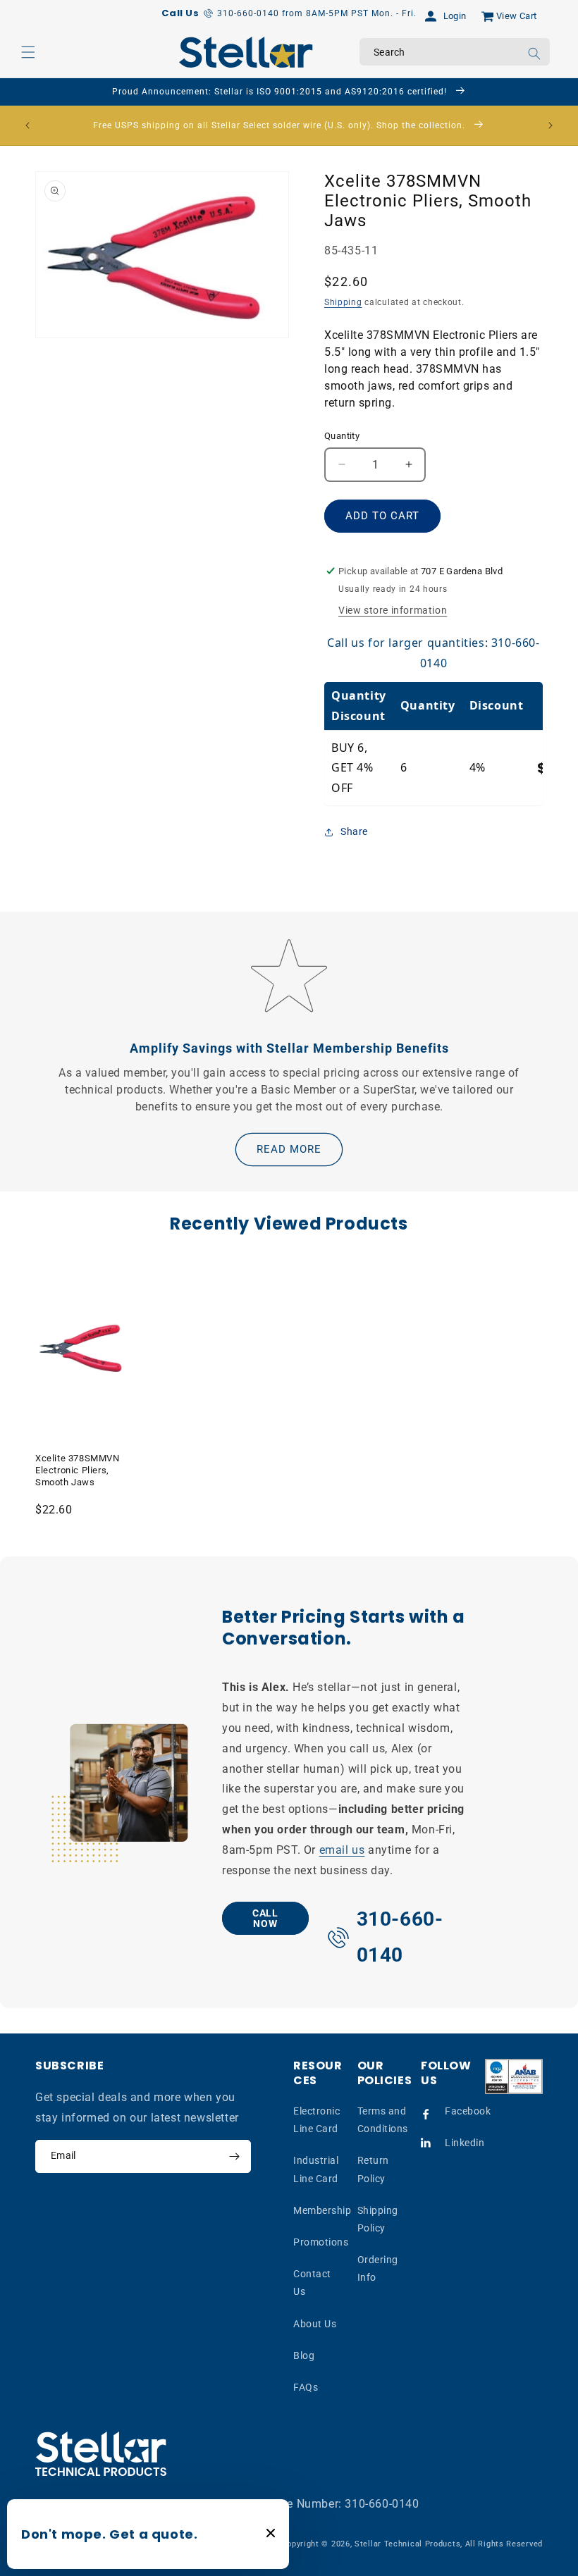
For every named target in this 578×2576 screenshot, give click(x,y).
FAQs (306, 2387)
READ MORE (289, 1149)
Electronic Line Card (316, 2120)
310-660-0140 (382, 2504)
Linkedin (465, 2143)
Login (455, 16)
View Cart (517, 16)
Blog (304, 2355)
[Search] (534, 54)
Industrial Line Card (316, 2169)
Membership (322, 2210)
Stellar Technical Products (407, 2544)
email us (342, 1850)
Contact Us (312, 2283)
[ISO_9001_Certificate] (514, 2076)
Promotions (321, 2242)
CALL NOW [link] (265, 1918)
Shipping (343, 302)
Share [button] (354, 831)
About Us (315, 2324)
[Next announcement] (551, 125)
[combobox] (455, 52)
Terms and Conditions (383, 2120)
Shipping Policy (378, 2219)
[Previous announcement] (27, 125)
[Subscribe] (234, 2156)
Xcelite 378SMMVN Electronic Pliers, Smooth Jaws (78, 1470)
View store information (393, 610)
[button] (28, 52)
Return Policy (373, 2169)
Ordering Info (378, 2268)
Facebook (468, 2111)
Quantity (342, 436)
